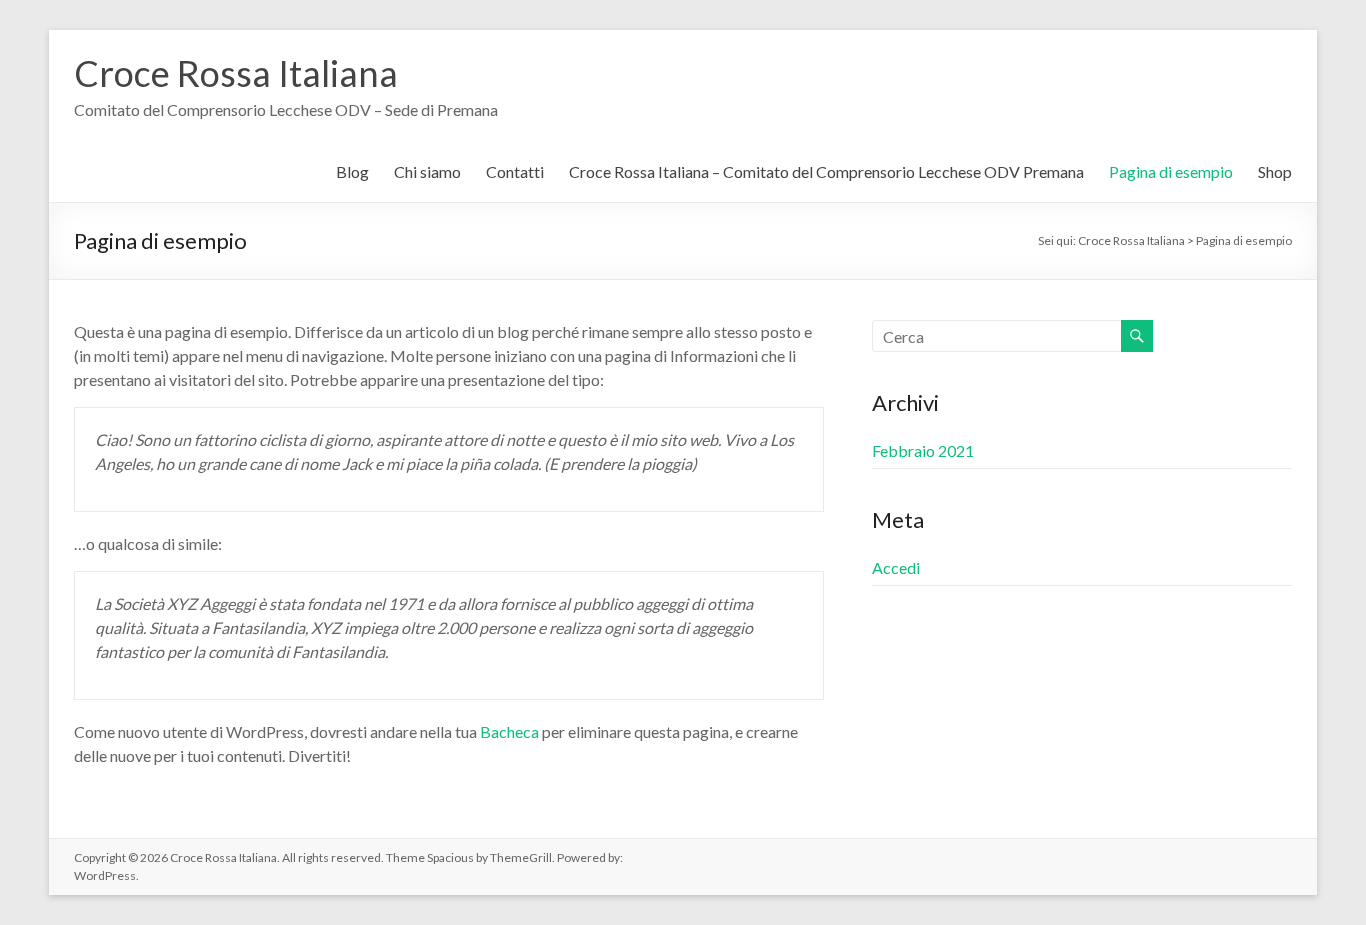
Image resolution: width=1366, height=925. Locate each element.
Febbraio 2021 (923, 450)
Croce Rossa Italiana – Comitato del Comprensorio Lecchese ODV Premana (826, 171)
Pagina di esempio (1171, 171)
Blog (352, 171)
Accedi (896, 567)
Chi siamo (427, 171)
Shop (1275, 171)
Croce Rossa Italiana (236, 73)
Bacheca (509, 731)
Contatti (515, 171)
